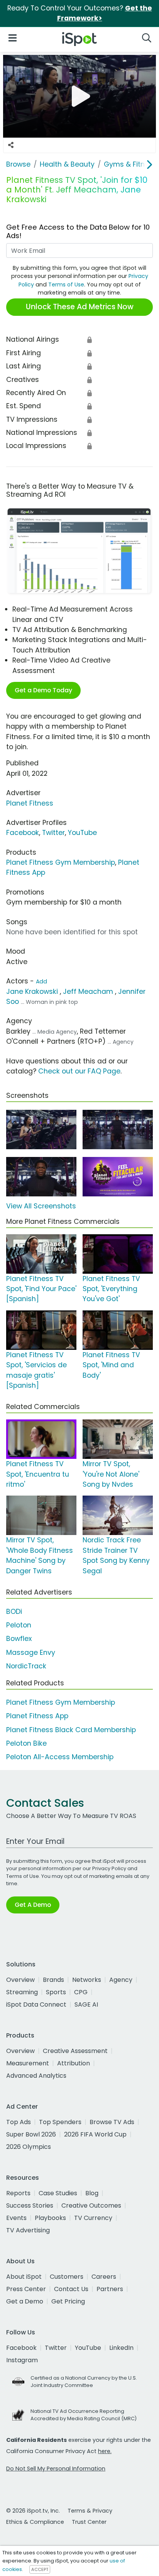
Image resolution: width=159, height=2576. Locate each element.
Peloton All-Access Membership (60, 1757)
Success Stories (30, 2205)
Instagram (22, 2360)
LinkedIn (121, 2348)
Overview (20, 1980)
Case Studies (58, 2193)
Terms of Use (66, 285)
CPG (81, 1992)
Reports (18, 2193)
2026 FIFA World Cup (95, 2134)
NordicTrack (26, 1666)
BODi (14, 1612)
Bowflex (19, 1639)
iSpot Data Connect (36, 2004)
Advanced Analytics (36, 2076)
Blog (92, 2193)
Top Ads (19, 2122)
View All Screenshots (41, 1206)
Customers (67, 2277)
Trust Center (89, 2522)
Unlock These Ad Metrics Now (80, 307)
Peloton (19, 1625)
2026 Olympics (29, 2147)
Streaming (22, 1992)
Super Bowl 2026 (31, 2134)
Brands (53, 1980)
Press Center (26, 2289)
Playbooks (50, 2218)
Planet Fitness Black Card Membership (71, 1730)
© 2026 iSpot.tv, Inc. (33, 2511)
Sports (56, 1992)
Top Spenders (60, 2122)
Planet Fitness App (37, 1716)
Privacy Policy (109, 1868)
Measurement (28, 2063)
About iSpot (24, 2277)
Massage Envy (31, 1653)
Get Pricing (68, 2301)
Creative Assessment (75, 2051)
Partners (110, 2289)
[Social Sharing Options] (11, 145)
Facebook (23, 833)
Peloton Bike (26, 1743)
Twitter (53, 833)
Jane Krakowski (32, 992)
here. (105, 2451)
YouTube (82, 833)
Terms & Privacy (90, 2511)
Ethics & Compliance (35, 2522)
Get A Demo (33, 1905)
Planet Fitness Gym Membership (61, 862)
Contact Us (71, 2289)
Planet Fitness (30, 803)
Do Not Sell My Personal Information (56, 2469)
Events (16, 2218)
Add (41, 981)
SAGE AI (86, 2004)
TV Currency (93, 2218)
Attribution (74, 2063)
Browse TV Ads (112, 2122)
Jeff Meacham (88, 992)
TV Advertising (28, 2230)
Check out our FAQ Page (79, 1071)
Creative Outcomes (91, 2205)
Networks (87, 1980)
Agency (121, 1980)
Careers (104, 2277)
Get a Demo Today (43, 690)
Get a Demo (25, 2301)
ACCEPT (40, 2569)
